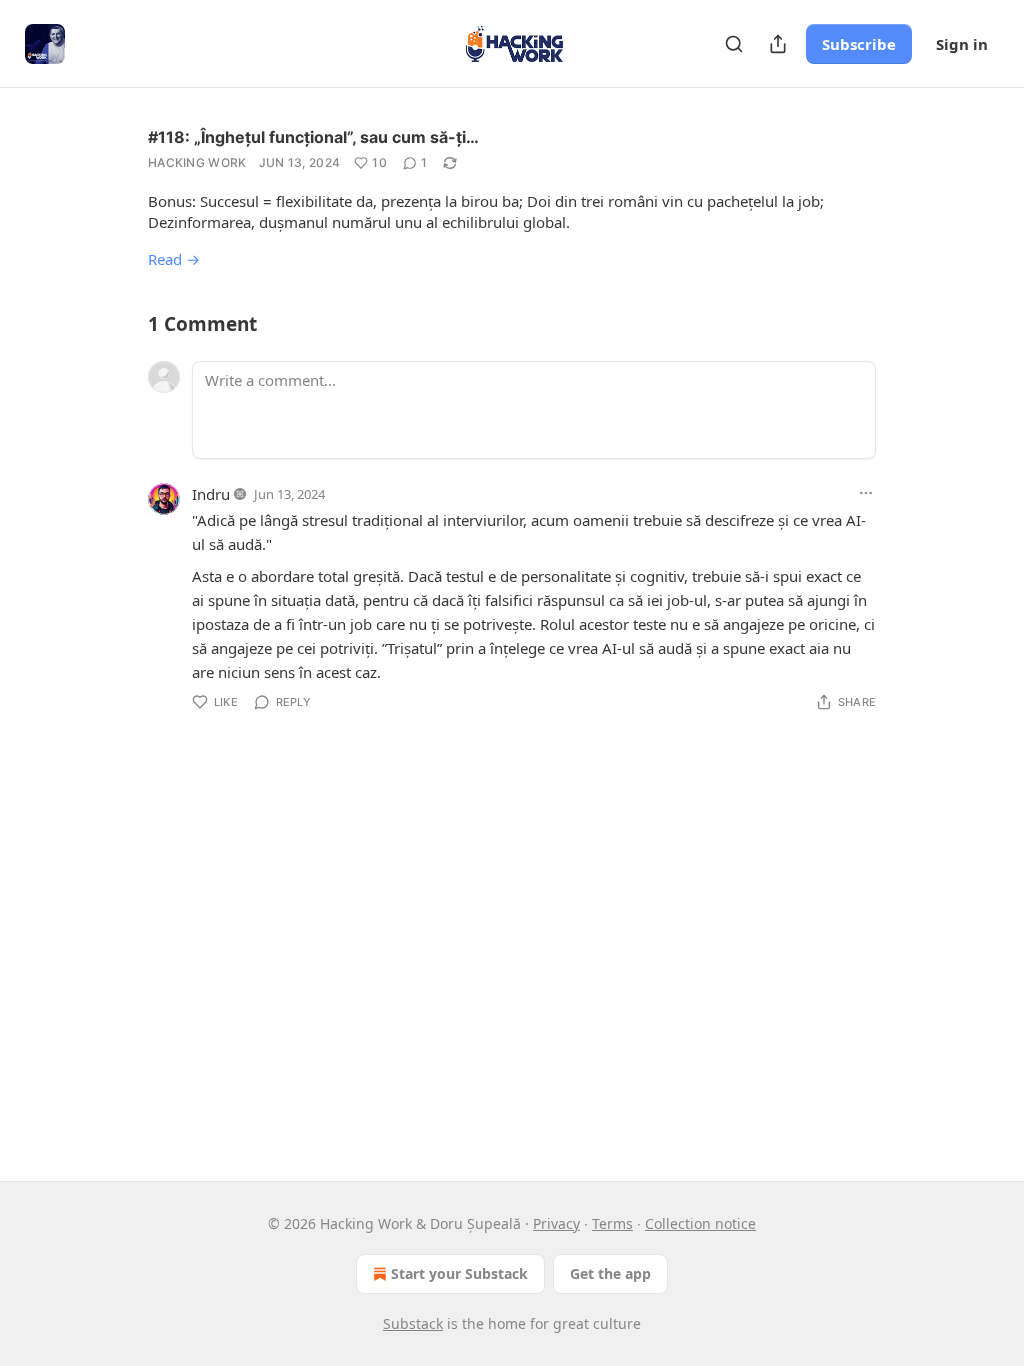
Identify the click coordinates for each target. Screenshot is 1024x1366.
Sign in (962, 44)
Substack (413, 1323)
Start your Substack (459, 1273)
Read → (174, 259)
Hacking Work (197, 162)
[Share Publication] (778, 44)
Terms (612, 1223)
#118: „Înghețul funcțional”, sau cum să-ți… (313, 137)
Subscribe (859, 44)
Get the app (610, 1273)
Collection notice (700, 1223)
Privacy (556, 1223)
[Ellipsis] (866, 493)
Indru (211, 494)
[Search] (734, 44)
